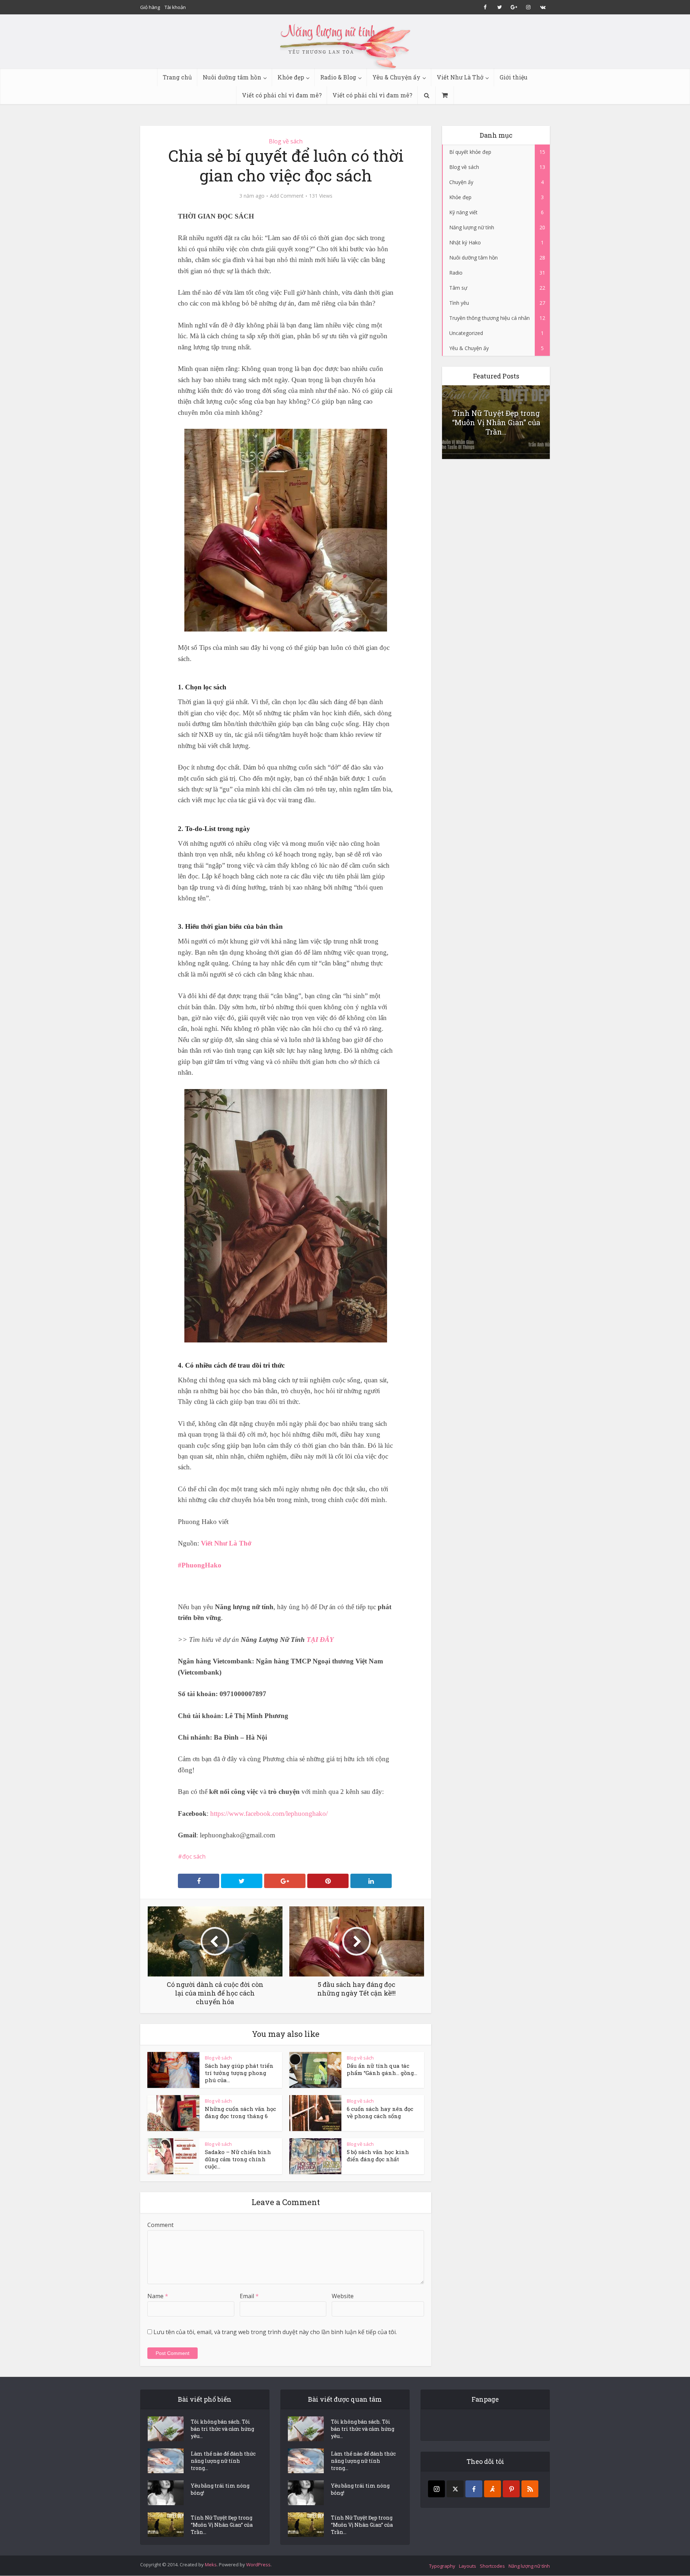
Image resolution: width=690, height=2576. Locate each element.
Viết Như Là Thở (460, 77)
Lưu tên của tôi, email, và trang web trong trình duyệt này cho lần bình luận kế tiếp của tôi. (275, 2332)
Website (343, 2296)
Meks (211, 2564)
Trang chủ (177, 77)
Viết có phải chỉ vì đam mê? (282, 95)
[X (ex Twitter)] (455, 2489)
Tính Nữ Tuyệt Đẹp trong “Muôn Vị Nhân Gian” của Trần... (496, 422)
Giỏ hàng (150, 7)
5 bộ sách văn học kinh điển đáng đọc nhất (378, 2155)
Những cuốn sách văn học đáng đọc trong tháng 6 (240, 2112)
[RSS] (530, 2489)
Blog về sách (286, 141)
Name (158, 2296)
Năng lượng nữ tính (529, 2566)
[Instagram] (436, 2489)
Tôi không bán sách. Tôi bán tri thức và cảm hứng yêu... (222, 2429)
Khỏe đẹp (291, 77)
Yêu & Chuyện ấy (396, 77)
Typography (442, 2566)
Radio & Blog (338, 77)
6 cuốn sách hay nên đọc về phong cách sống (380, 2112)
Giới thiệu (514, 77)
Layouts (468, 2566)
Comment (160, 2225)
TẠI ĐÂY (320, 1640)
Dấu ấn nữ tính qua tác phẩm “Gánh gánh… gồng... (382, 2069)
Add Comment (287, 196)
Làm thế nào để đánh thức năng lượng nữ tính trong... (223, 2461)
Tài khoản (175, 7)
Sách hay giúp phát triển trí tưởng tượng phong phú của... (239, 2073)
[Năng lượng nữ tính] (345, 45)
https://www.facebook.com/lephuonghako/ (269, 1813)
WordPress (258, 2564)
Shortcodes (492, 2566)
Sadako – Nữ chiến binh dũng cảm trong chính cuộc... (238, 2159)
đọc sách (194, 1856)
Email (249, 2296)
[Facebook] (474, 2489)
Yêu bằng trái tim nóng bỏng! (220, 2489)
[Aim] (493, 2489)
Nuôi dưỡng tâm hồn (232, 77)
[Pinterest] (511, 2489)
